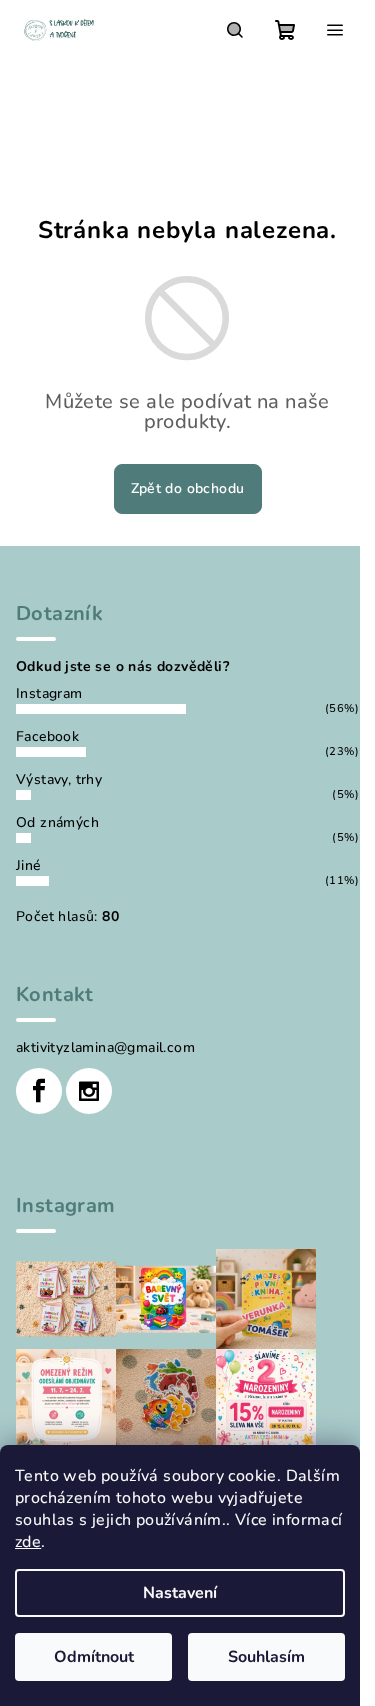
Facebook (47, 736)
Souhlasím (266, 1657)
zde (28, 1542)
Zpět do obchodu (188, 488)
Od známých (57, 822)
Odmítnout (94, 1657)
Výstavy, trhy (59, 779)
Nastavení (180, 1593)
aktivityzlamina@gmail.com (105, 1047)
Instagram (49, 693)
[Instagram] (89, 1091)
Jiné (28, 865)
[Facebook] (39, 1091)
